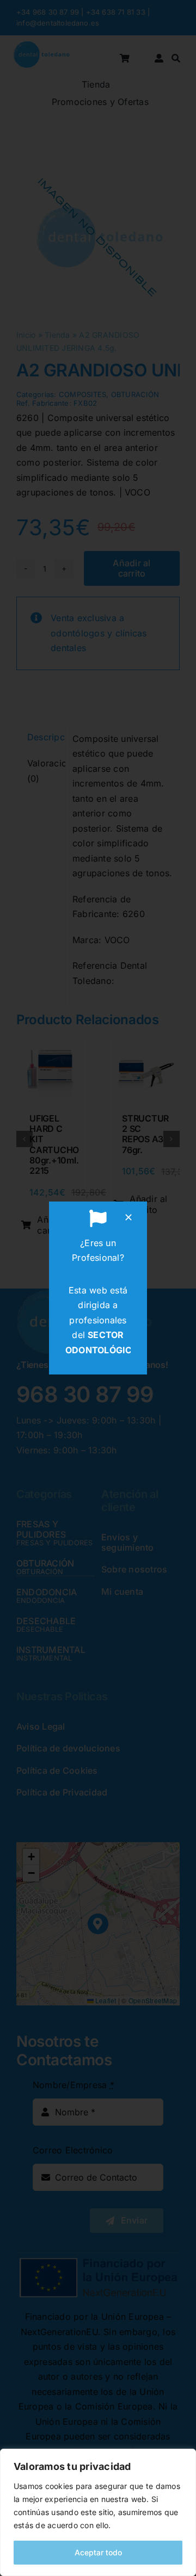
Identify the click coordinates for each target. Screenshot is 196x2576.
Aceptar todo (98, 2552)
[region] (98, 2512)
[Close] (128, 1217)
